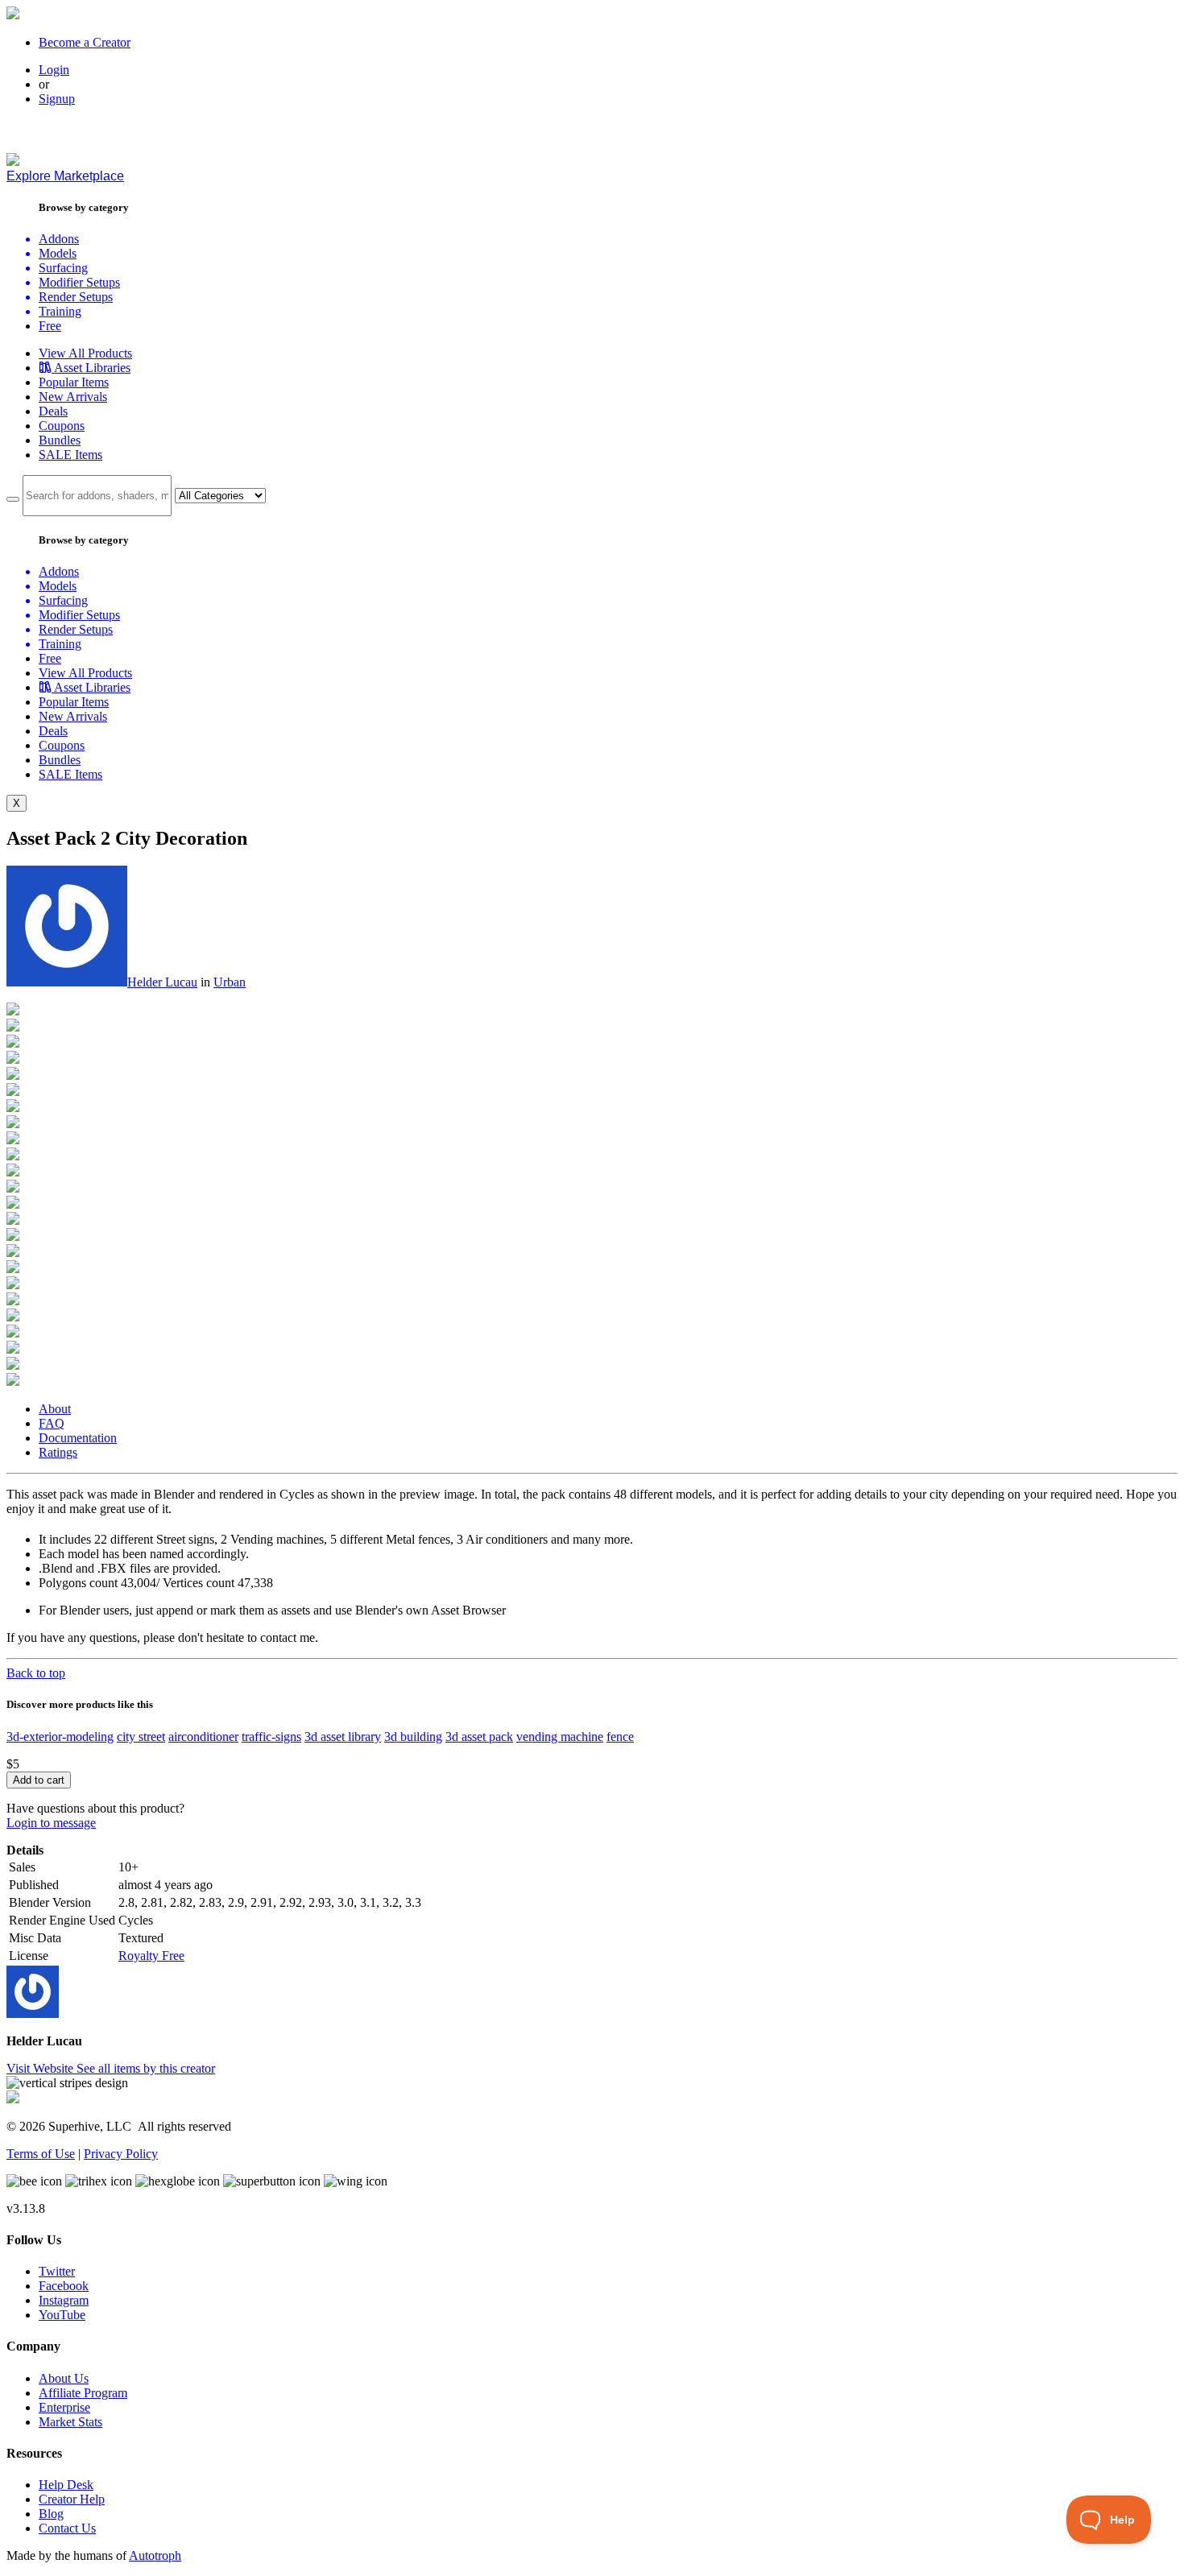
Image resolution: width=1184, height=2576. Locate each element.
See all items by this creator (146, 2068)
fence (620, 1737)
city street (141, 1737)
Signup (57, 99)
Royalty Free (151, 1956)
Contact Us (67, 2528)
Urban (230, 982)
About (55, 1409)
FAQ (52, 1423)
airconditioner (203, 1737)
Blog (51, 2514)
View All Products (85, 353)
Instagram (64, 2300)
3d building (413, 1737)
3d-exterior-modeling (60, 1737)
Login (54, 70)
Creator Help (72, 2499)
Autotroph (155, 2555)
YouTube (62, 2315)
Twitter (57, 2271)
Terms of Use (41, 2154)
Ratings (58, 1452)
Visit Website (41, 2068)
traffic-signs (271, 1737)
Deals (53, 411)
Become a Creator (85, 42)
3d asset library (343, 1737)
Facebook (64, 2286)
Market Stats (70, 2422)
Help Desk (66, 2485)
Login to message (51, 1823)
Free (50, 326)
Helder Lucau (162, 982)
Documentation (78, 1438)
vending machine (560, 1737)
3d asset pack (479, 1737)
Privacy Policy (121, 2154)
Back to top (36, 1673)
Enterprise (64, 2407)
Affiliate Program (83, 2393)
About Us (64, 2378)
